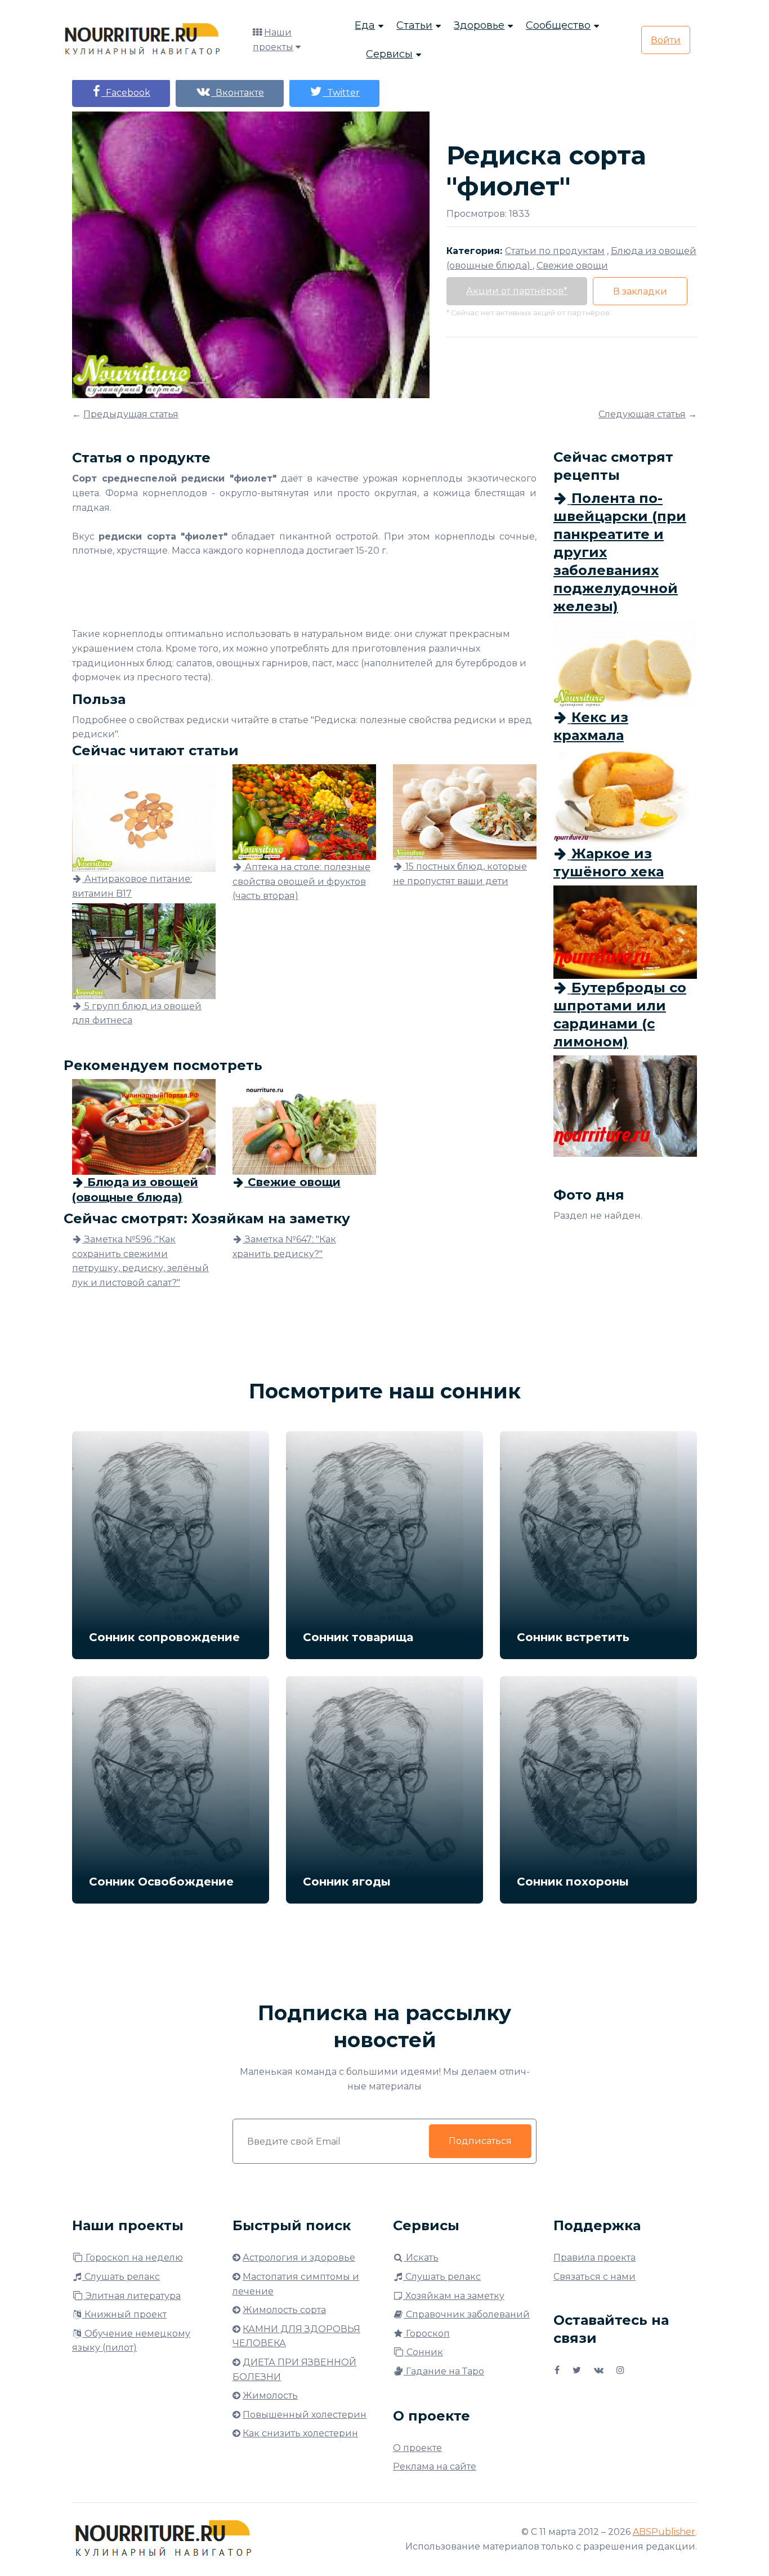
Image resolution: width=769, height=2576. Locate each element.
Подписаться (480, 2141)
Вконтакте (238, 93)
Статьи (414, 25)
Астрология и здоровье (299, 2258)
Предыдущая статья (131, 414)
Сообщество (558, 25)
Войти (666, 40)
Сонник (424, 2352)
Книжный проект (124, 2314)
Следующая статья (642, 414)
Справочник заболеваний (467, 2314)
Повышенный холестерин (305, 2415)
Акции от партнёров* (517, 291)
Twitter (341, 93)
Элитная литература (132, 2296)
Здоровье (479, 25)
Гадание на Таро (444, 2371)
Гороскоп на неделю (133, 2258)
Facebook (126, 93)
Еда (365, 25)
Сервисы (389, 54)
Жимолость (270, 2395)
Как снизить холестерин (300, 2433)
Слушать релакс (121, 2277)
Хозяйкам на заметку (454, 2296)
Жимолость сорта (284, 2310)
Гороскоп (427, 2334)
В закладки (640, 291)
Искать (421, 2258)
